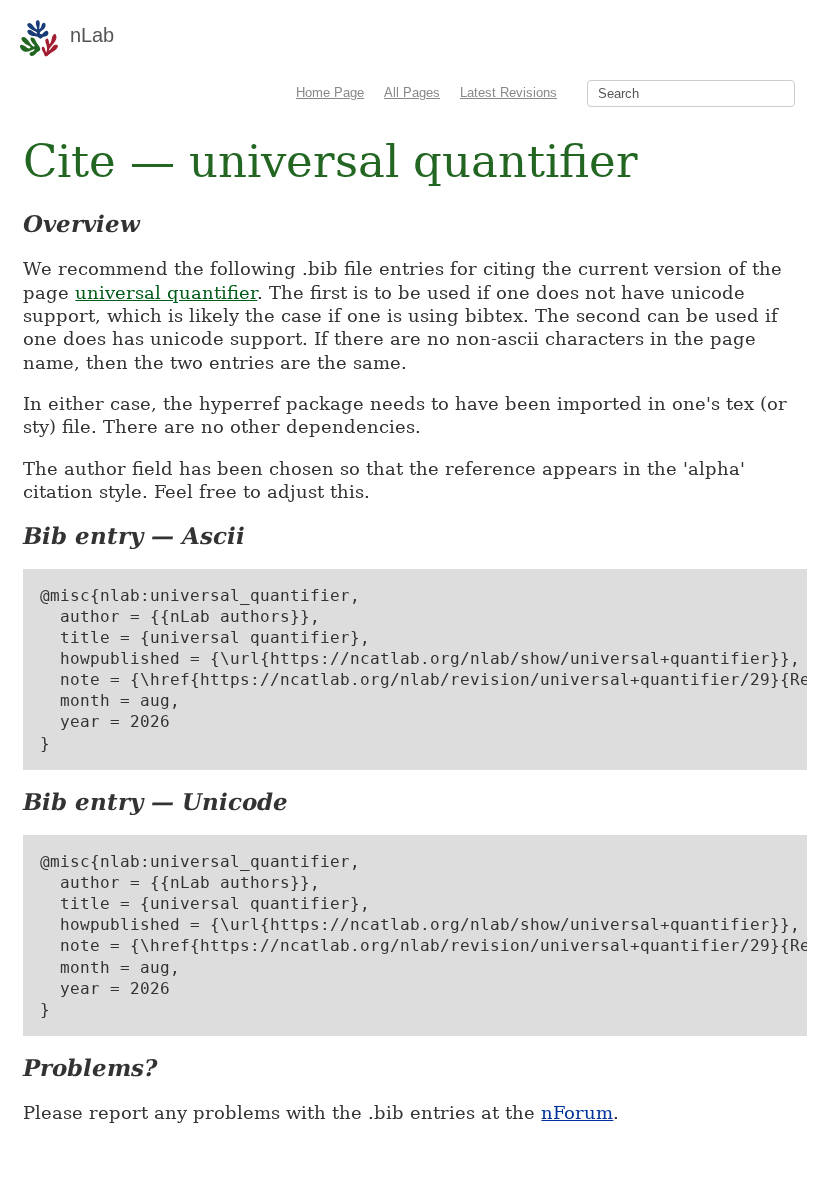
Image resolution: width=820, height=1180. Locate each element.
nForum (577, 1112)
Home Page (330, 92)
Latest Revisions (508, 92)
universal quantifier (166, 292)
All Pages (412, 92)
